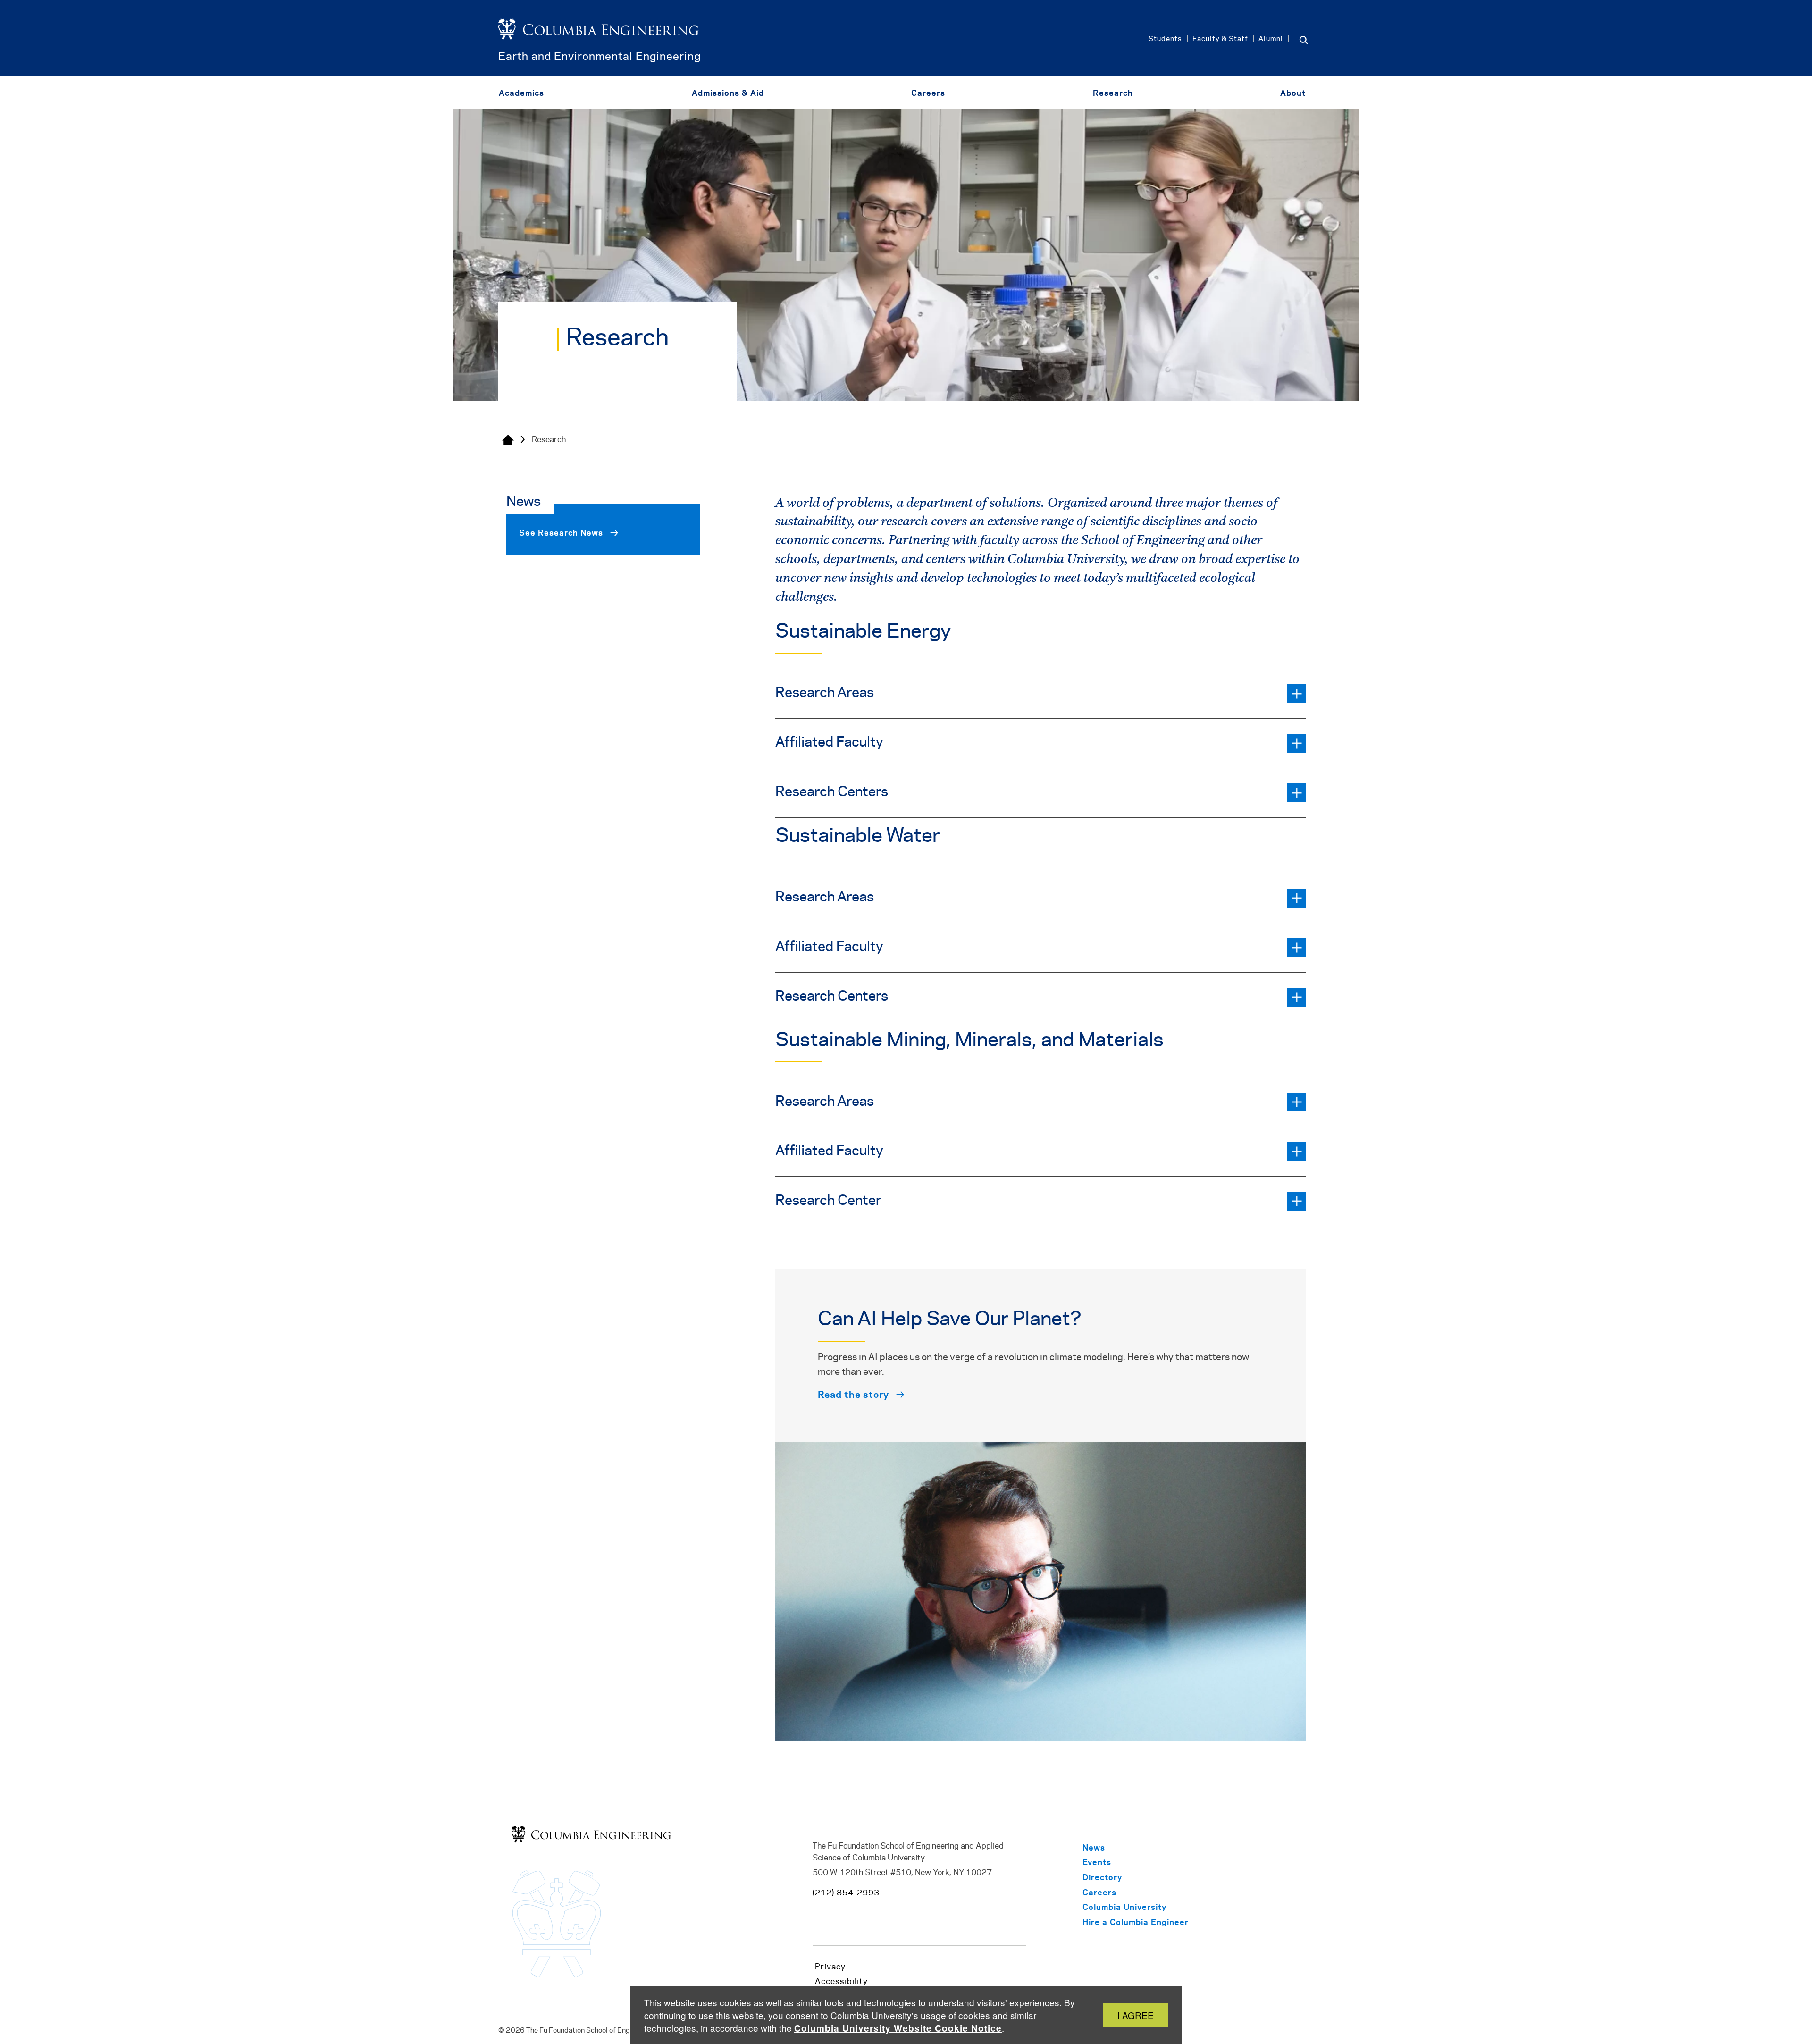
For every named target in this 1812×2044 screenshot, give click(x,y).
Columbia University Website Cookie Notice (898, 2028)
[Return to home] (599, 44)
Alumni (1271, 39)
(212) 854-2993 (846, 1893)
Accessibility (841, 1982)
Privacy (830, 1967)
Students (1165, 39)
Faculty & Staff (1220, 39)
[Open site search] (1303, 40)
